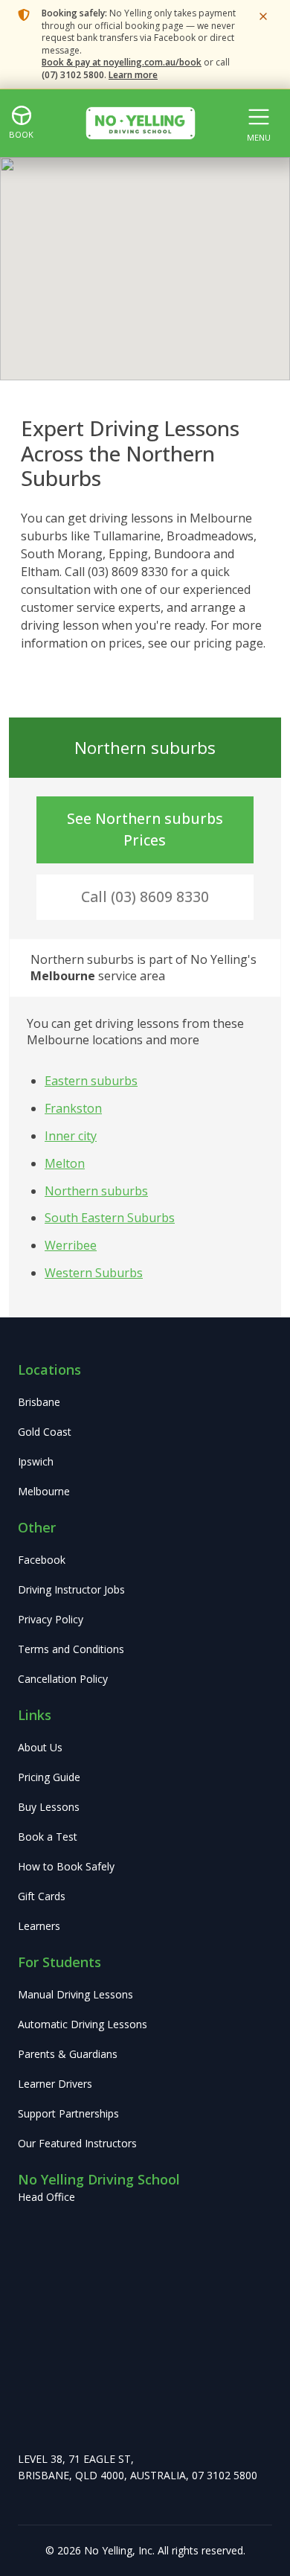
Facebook (42, 1560)
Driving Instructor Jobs (71, 1589)
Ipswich (36, 1461)
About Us (40, 1747)
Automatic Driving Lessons (83, 2024)
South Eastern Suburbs (110, 1218)
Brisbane (39, 1402)
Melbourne (44, 1491)
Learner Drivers (55, 2084)
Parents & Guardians (68, 2054)
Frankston (73, 1108)
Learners (39, 1926)
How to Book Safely (66, 1866)
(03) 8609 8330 (128, 572)
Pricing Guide (49, 1777)
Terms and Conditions (71, 1649)
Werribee (71, 1245)
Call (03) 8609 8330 (145, 897)
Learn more (133, 75)
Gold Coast (45, 1432)
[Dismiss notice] (263, 16)
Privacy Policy (51, 1619)
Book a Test (48, 1837)
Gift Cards (42, 1896)
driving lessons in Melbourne (171, 518)
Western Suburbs (94, 1273)
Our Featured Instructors (77, 2143)
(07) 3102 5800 (73, 75)
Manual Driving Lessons (75, 1994)
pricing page (228, 643)
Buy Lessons (49, 1807)
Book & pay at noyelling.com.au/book (122, 62)
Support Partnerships (68, 2113)
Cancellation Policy (63, 1679)
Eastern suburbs (91, 1081)
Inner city (71, 1136)
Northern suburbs (96, 1191)
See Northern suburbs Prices (145, 829)
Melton (65, 1163)
